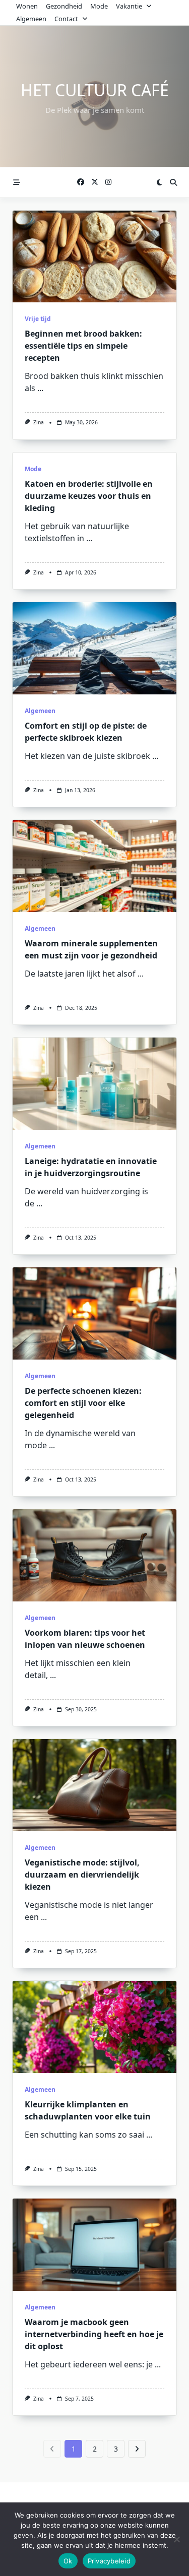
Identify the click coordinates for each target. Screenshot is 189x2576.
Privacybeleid (109, 2561)
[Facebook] (81, 182)
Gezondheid (64, 6)
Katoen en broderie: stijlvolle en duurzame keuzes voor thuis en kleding (89, 496)
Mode (99, 6)
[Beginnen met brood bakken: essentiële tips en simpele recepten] (94, 257)
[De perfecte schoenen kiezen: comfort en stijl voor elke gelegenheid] (94, 1313)
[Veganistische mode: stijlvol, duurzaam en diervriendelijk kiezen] (94, 1785)
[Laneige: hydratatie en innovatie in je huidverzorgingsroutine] (94, 1084)
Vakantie (129, 6)
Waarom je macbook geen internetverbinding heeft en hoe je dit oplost (94, 2334)
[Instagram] (108, 182)
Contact (66, 19)
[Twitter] (95, 182)
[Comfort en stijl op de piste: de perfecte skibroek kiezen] (94, 648)
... (40, 388)
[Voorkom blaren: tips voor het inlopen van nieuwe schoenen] (94, 1555)
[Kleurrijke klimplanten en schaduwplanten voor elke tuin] (94, 2027)
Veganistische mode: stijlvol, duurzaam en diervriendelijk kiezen (82, 1875)
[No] (176, 2539)
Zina (39, 422)
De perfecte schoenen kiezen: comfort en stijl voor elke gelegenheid (83, 1403)
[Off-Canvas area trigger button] (17, 182)
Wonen (27, 6)
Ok (68, 2561)
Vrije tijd (38, 319)
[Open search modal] (173, 182)
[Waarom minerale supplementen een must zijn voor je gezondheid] (94, 866)
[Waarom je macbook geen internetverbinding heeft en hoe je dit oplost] (94, 2245)
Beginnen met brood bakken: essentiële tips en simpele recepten (83, 346)
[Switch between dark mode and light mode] (159, 182)
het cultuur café (95, 90)
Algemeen (31, 19)
